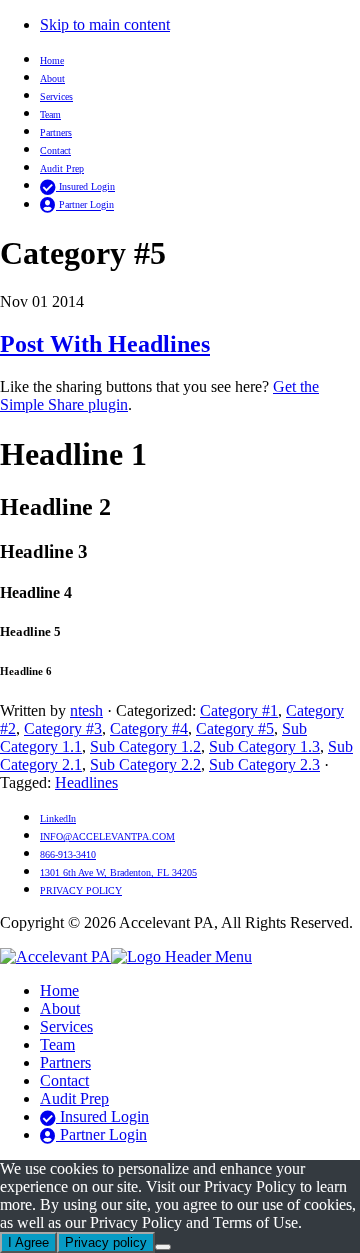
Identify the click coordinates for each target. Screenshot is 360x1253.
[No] (163, 1247)
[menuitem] (200, 1117)
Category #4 (149, 728)
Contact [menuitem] (64, 1080)
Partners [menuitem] (65, 1062)
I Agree (28, 1242)
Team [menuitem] (57, 1044)
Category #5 (235, 728)
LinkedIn (58, 818)
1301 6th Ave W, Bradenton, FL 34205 (118, 872)
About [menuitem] (60, 1008)
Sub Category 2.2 (145, 764)
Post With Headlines (105, 344)
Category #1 (239, 710)
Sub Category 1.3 (264, 746)
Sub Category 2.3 (264, 764)
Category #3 (63, 728)
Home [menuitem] (59, 990)
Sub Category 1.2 (145, 746)
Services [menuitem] (66, 1026)
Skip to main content (105, 24)
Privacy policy (106, 1242)
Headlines (86, 782)
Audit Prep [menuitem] (74, 1098)
